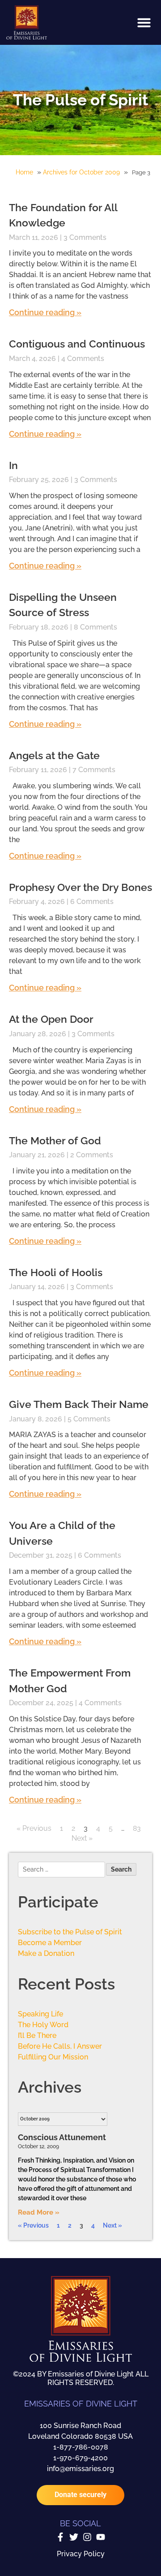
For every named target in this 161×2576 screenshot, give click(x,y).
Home (24, 172)
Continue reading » (45, 312)
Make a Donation (46, 1953)
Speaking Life (40, 2014)
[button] (144, 22)
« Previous (34, 1828)
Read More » (39, 2212)
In (13, 465)
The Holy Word (43, 2025)
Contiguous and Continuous (77, 344)
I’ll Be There (37, 2035)
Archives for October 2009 (81, 172)
